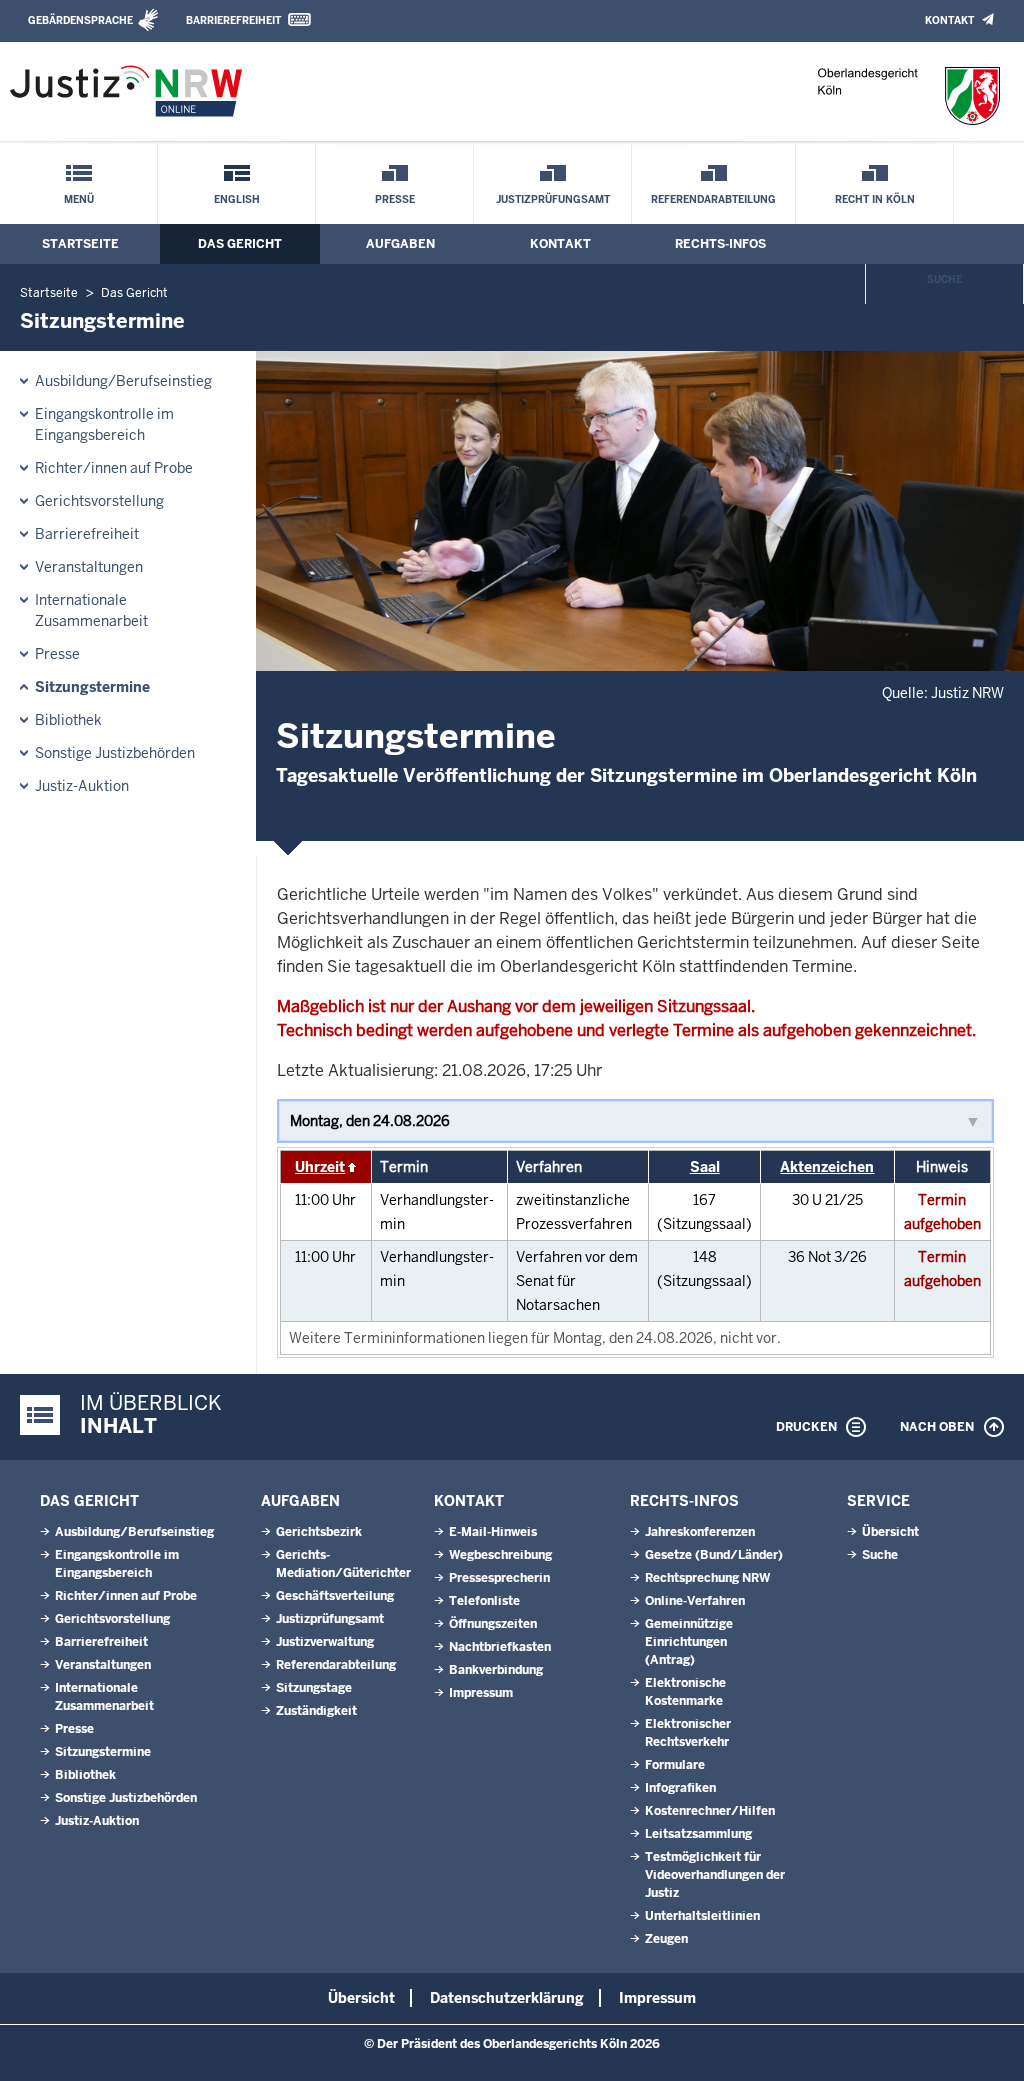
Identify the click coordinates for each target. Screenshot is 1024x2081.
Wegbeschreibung (500, 1555)
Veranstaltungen (89, 567)
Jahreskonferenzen (700, 1532)
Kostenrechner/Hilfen (710, 1811)
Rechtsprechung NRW (707, 1578)
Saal (705, 1167)
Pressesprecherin (499, 1578)
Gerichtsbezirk (319, 1532)
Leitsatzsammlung (698, 1834)
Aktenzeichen (827, 1167)
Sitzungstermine (92, 687)
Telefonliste (484, 1601)
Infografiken (680, 1788)
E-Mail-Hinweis (493, 1532)
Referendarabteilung (713, 199)
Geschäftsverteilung (335, 1596)
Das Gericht (240, 244)
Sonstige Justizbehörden (115, 753)
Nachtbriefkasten (500, 1647)
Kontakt (949, 20)
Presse (395, 199)
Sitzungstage (314, 1688)
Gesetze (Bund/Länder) (714, 1555)
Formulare (675, 1765)
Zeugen (666, 1939)
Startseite (80, 244)
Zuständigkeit (316, 1711)
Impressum (481, 1693)
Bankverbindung (496, 1670)
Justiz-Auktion (82, 786)
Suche (944, 279)
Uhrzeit (320, 1167)
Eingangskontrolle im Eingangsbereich (104, 424)
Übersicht (890, 1532)
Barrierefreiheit (233, 20)
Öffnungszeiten (493, 1624)
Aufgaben (400, 244)
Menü (79, 199)
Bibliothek (68, 720)
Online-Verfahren (695, 1601)
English (237, 199)
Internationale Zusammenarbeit (91, 610)
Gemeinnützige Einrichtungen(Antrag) (689, 1642)
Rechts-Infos (720, 244)
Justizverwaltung (325, 1642)
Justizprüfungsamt (553, 199)
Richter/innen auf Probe (114, 468)
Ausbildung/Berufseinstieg (123, 381)
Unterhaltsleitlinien (702, 1916)
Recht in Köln (875, 199)
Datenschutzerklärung (507, 1998)
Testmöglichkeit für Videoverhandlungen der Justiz (715, 1875)
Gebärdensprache (80, 20)
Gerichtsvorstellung (99, 501)
